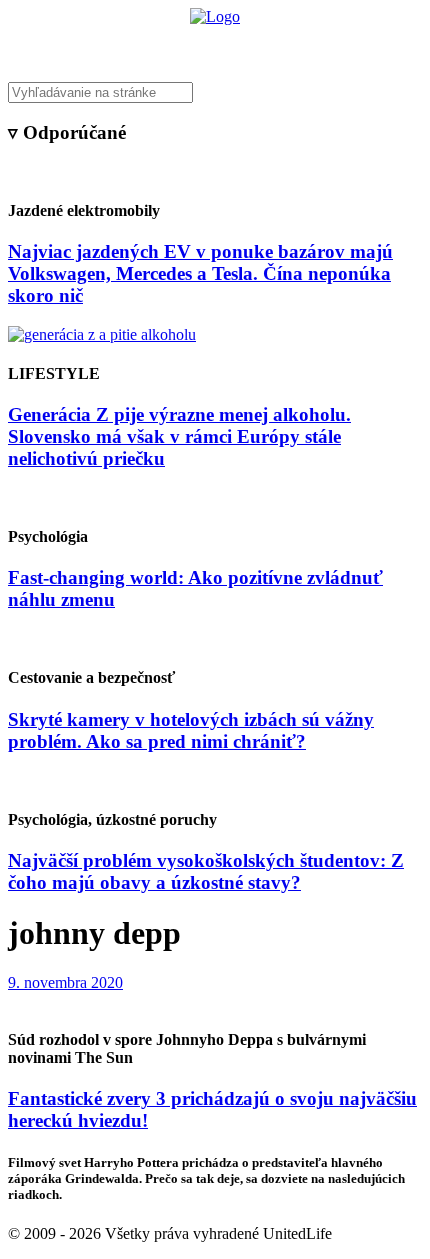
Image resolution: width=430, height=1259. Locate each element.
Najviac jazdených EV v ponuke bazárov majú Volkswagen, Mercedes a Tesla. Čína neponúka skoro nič (200, 273)
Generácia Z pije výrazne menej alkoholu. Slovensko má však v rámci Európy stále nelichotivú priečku (179, 436)
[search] (215, 92)
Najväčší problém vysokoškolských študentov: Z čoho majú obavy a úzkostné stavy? (206, 871)
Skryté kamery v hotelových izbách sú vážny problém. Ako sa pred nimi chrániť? (191, 730)
